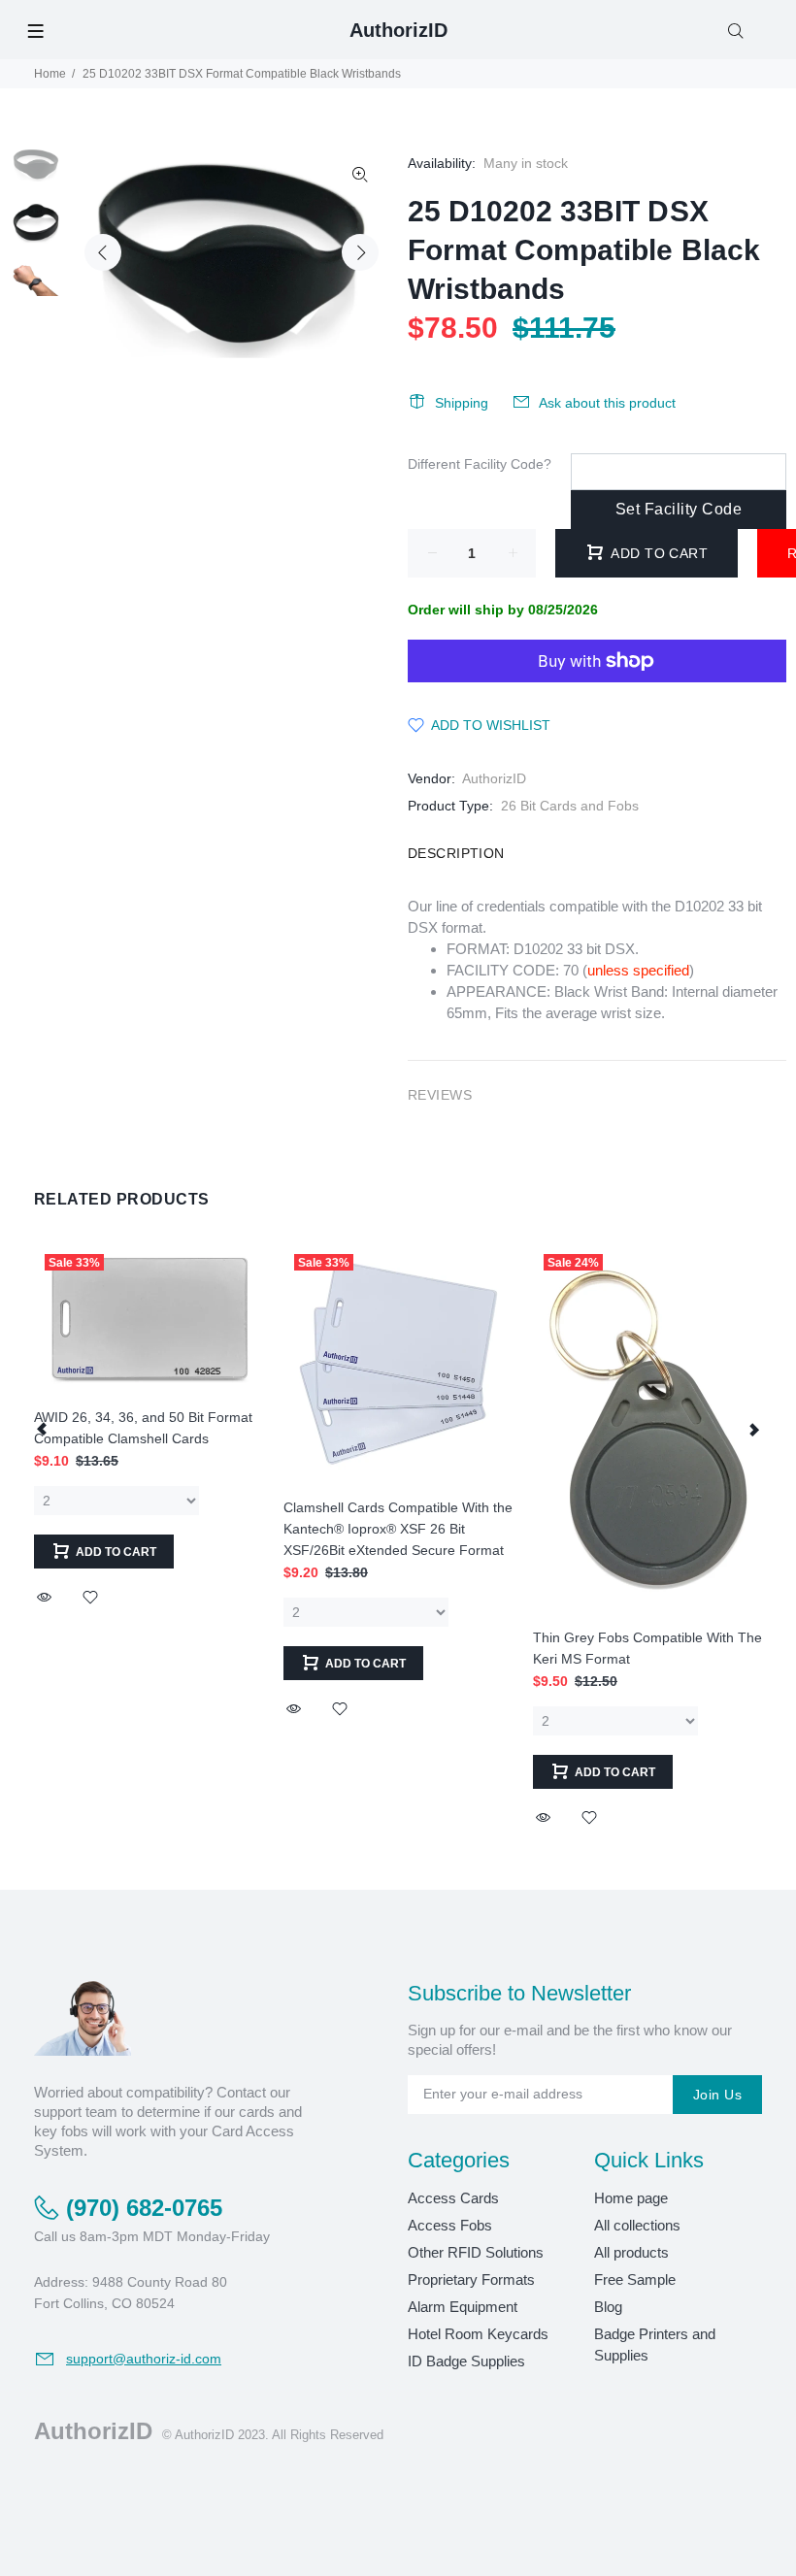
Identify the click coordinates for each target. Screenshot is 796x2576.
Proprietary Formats (471, 2279)
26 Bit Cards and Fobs (570, 806)
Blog (608, 2307)
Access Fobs (450, 2225)
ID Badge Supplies (466, 2361)
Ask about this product (607, 403)
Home (50, 74)
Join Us (717, 2095)
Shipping (462, 403)
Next (360, 252)
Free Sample (635, 2279)
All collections (637, 2225)
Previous (103, 252)
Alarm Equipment (463, 2307)
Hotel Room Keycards (478, 2334)
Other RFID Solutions (476, 2252)
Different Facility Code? (480, 464)
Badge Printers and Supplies (655, 2345)
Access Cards (453, 2198)
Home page (631, 2198)
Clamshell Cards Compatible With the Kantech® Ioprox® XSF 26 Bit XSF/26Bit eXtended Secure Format (398, 1529)
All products (631, 2252)
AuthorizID (494, 778)
